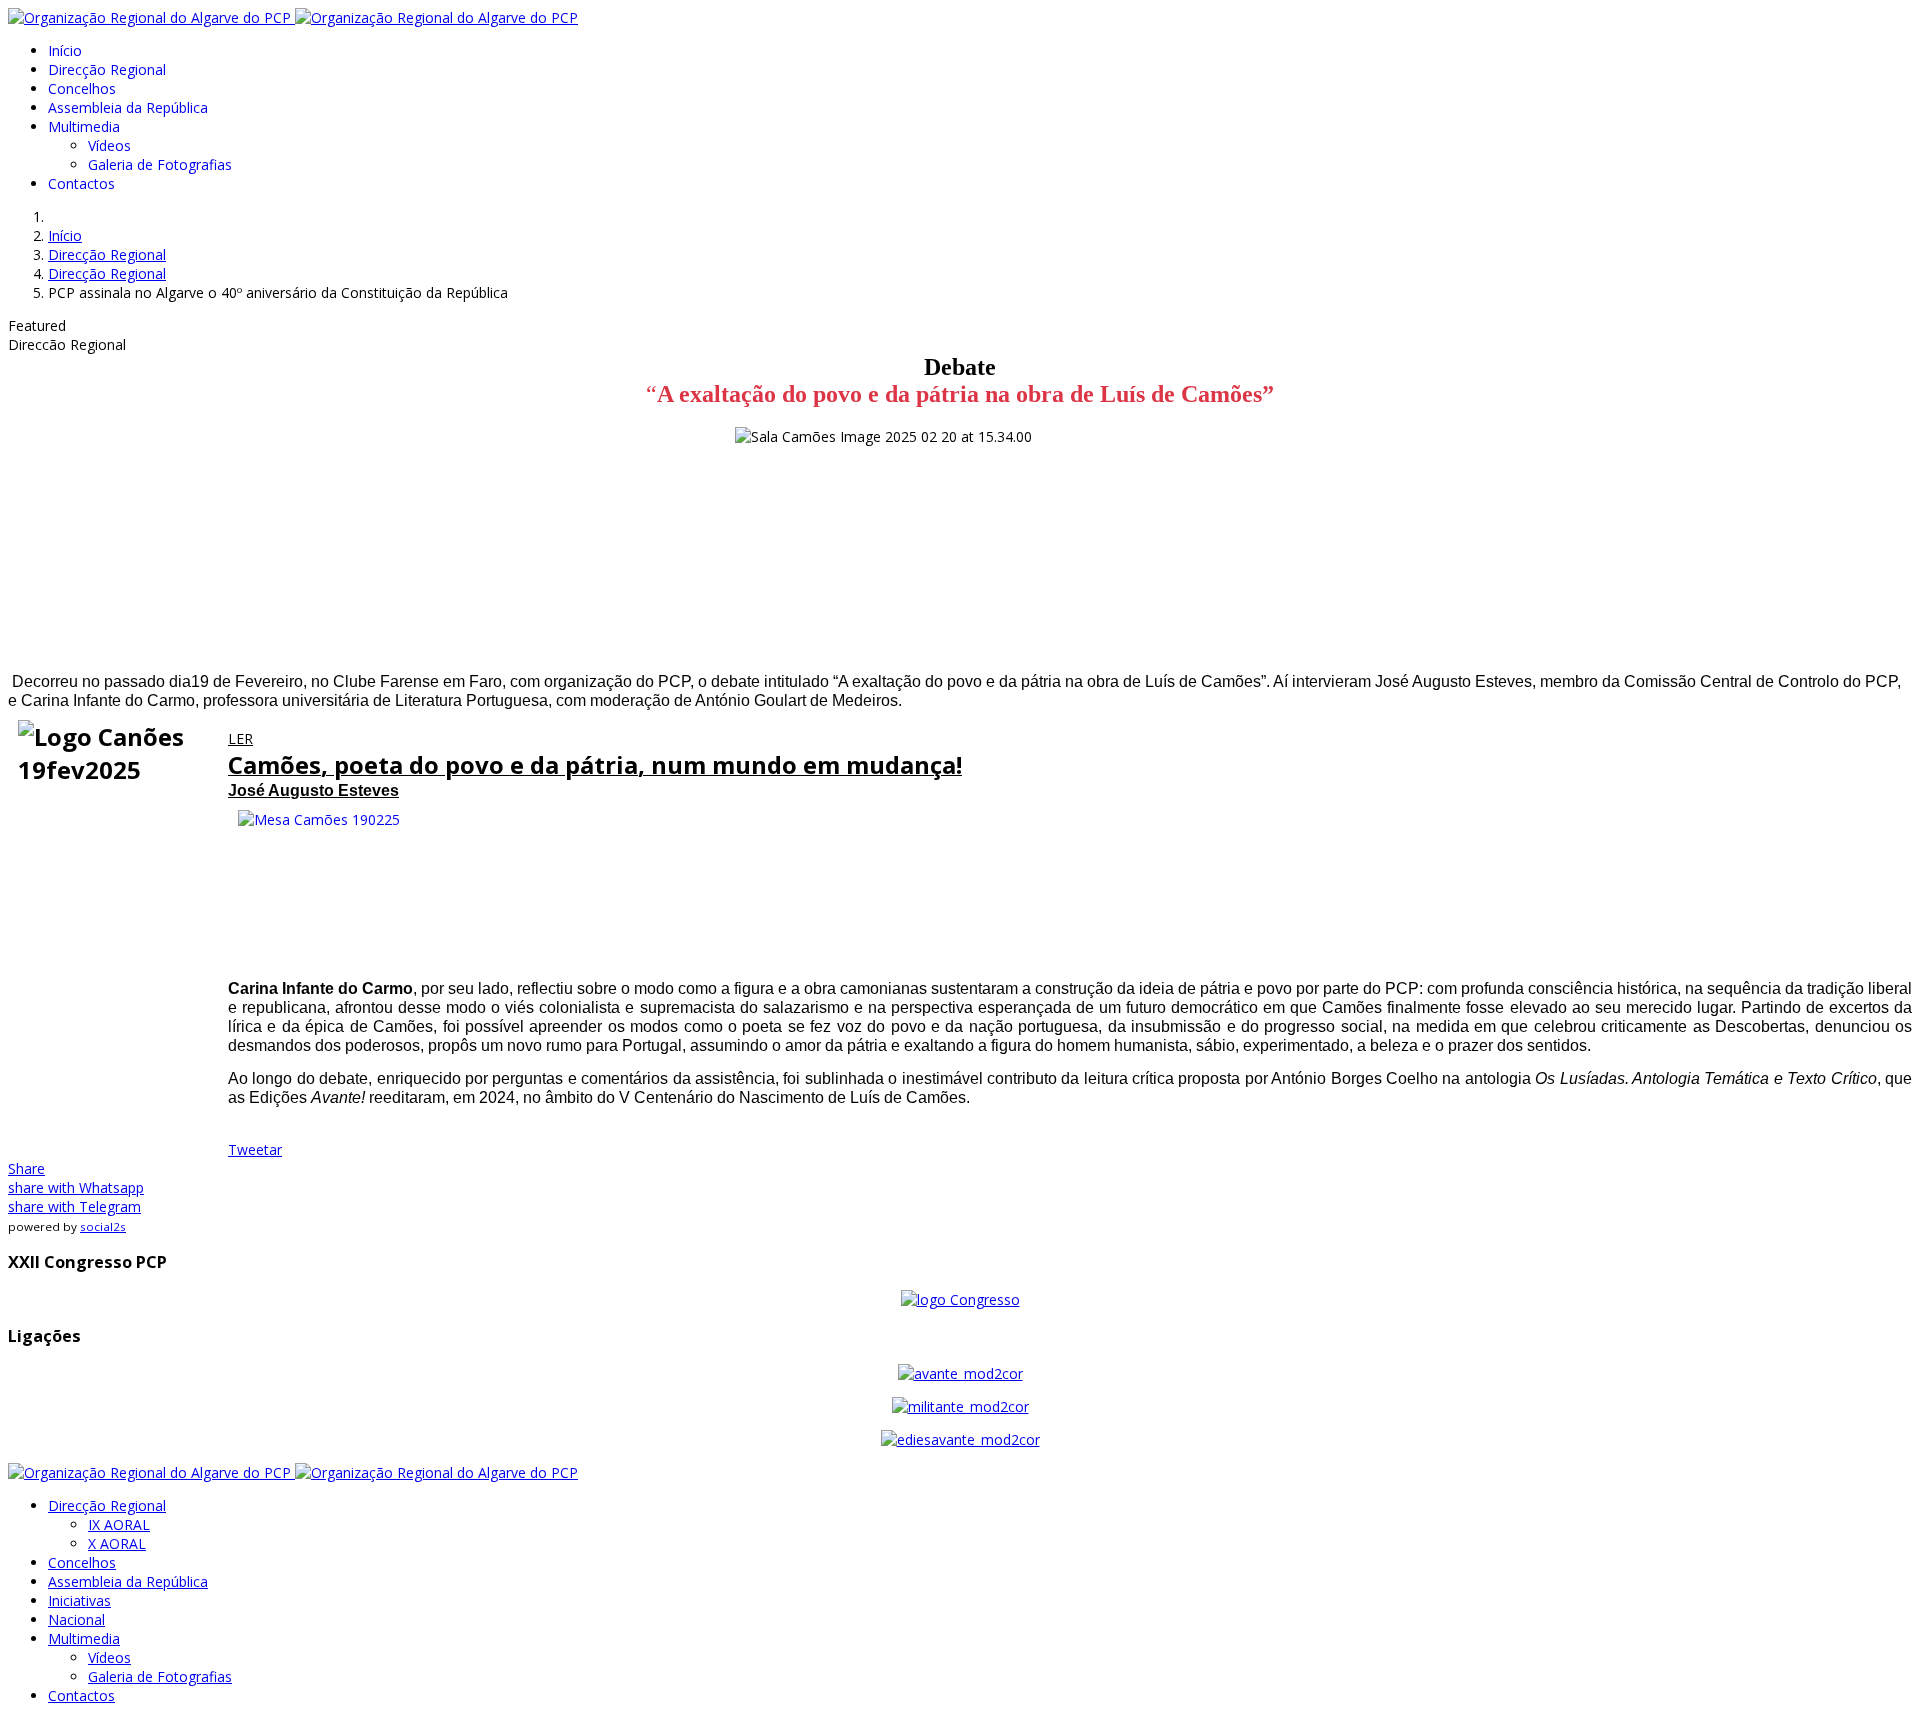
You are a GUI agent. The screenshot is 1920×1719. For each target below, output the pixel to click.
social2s (103, 1226)
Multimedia (84, 126)
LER (240, 738)
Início (65, 50)
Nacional (76, 1619)
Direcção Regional (107, 69)
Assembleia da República (128, 107)
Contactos (81, 183)
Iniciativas (79, 1600)
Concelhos (82, 88)
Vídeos (109, 145)
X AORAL (117, 1543)
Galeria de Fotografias (160, 164)
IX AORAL (119, 1524)
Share (26, 1168)
